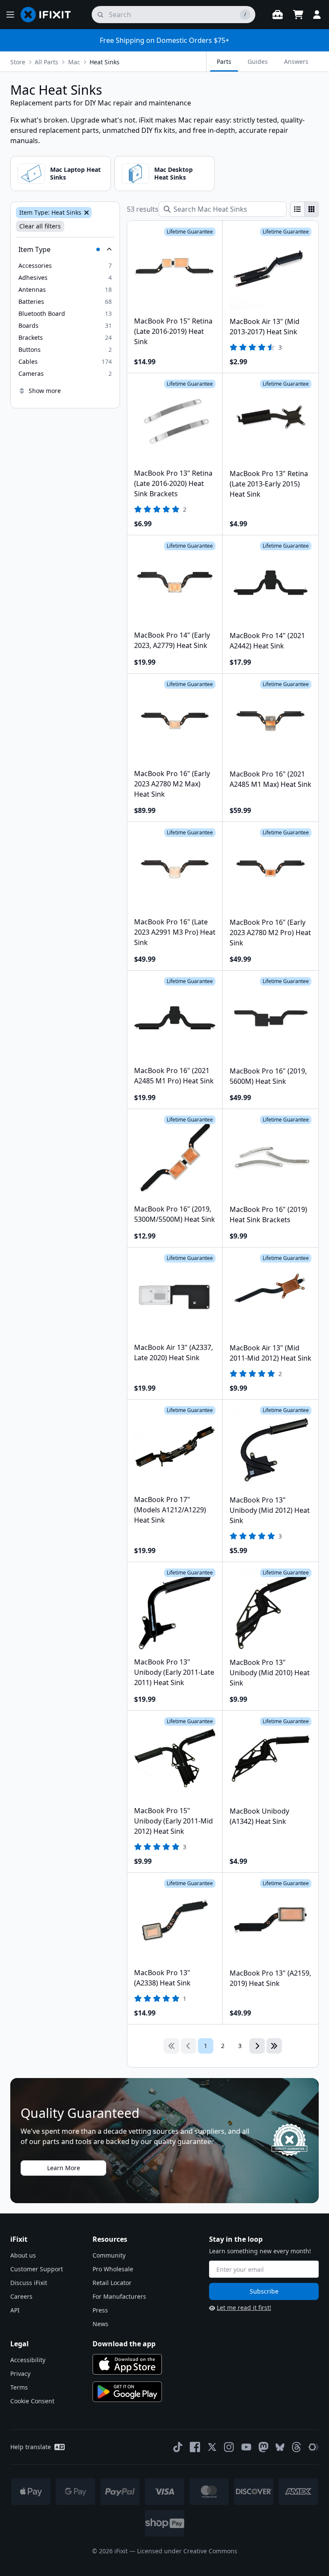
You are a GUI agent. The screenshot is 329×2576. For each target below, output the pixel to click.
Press (100, 2310)
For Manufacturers (119, 2296)
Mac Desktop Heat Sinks (173, 173)
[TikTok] (178, 2447)
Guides (258, 61)
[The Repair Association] (314, 2447)
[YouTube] (246, 2447)
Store (18, 62)
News (100, 2324)
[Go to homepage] (49, 15)
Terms (19, 2387)
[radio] (297, 209)
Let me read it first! (244, 2308)
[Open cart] (298, 15)
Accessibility (28, 2360)
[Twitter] (212, 2447)
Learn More (64, 2168)
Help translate (31, 2447)
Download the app (124, 2344)
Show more (45, 391)
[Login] (317, 15)
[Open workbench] (278, 15)
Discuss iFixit (29, 2283)
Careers (21, 2296)
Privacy (20, 2374)
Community (109, 2255)
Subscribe (264, 2291)
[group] (304, 209)
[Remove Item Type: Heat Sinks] (86, 213)
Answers (296, 61)
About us (23, 2255)
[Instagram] (229, 2447)
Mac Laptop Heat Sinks (75, 173)
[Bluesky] (280, 2447)
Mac (74, 62)
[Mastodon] (263, 2447)
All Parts (46, 62)
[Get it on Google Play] (127, 2392)
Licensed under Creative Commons (187, 2551)
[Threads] (296, 2447)
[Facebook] (195, 2447)
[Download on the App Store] (127, 2364)
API (15, 2310)
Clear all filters (40, 226)
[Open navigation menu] (10, 15)
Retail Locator (112, 2283)
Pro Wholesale (113, 2269)
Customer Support (37, 2269)
